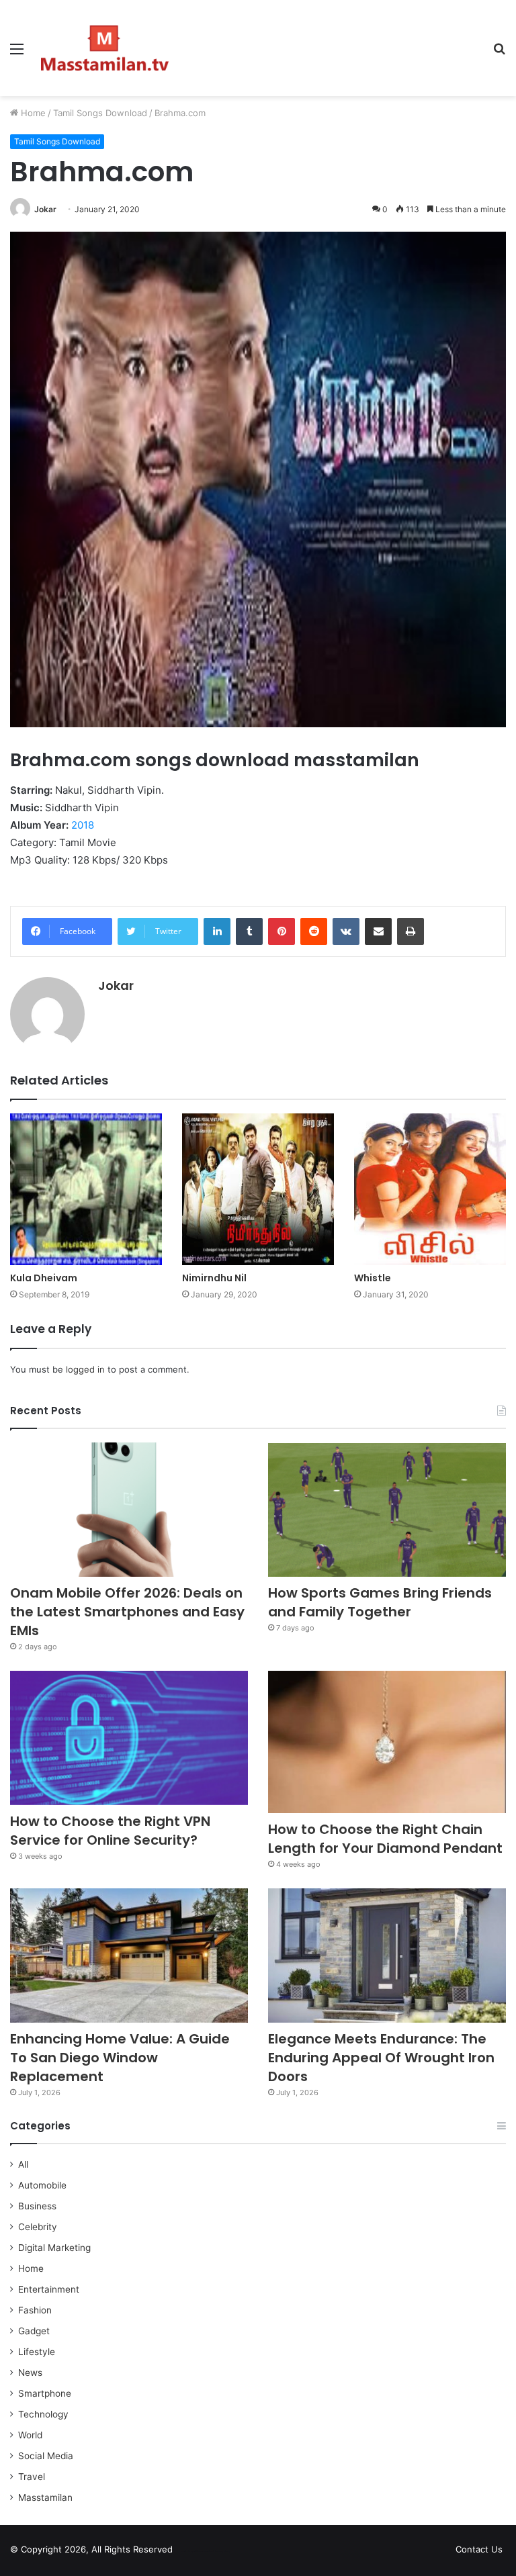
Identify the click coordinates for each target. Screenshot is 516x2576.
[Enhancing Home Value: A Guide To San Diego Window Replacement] (129, 1956)
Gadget (34, 2331)
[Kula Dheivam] (86, 1189)
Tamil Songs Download (100, 113)
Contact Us (479, 2549)
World (30, 2435)
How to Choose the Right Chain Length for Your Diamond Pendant (385, 1839)
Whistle (373, 1278)
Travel (32, 2477)
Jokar (45, 209)
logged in (85, 1369)
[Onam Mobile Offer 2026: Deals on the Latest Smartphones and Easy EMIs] (129, 1510)
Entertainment (49, 2289)
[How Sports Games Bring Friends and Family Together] (387, 1510)
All (23, 2164)
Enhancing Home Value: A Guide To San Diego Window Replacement (120, 2058)
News (30, 2373)
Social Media (46, 2456)
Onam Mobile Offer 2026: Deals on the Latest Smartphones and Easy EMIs (127, 1612)
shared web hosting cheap (216, 2552)
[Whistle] (430, 1189)
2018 (83, 825)
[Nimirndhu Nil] (258, 1189)
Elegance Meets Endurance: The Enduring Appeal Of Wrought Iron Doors (381, 2058)
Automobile (42, 2185)
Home (32, 113)
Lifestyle (37, 2352)
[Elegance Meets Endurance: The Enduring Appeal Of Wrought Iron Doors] (387, 1956)
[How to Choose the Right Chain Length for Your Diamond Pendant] (387, 1742)
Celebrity (38, 2227)
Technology (43, 2414)
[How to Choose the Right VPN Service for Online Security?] (129, 1738)
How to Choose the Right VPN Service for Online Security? (110, 1831)
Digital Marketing (54, 2248)
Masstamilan (45, 2497)
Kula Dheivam (44, 1278)
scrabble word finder (191, 2552)
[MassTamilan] (105, 48)
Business (37, 2206)
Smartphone (45, 2393)
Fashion (35, 2310)
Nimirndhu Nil (214, 1278)
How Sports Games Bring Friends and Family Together (380, 1602)
